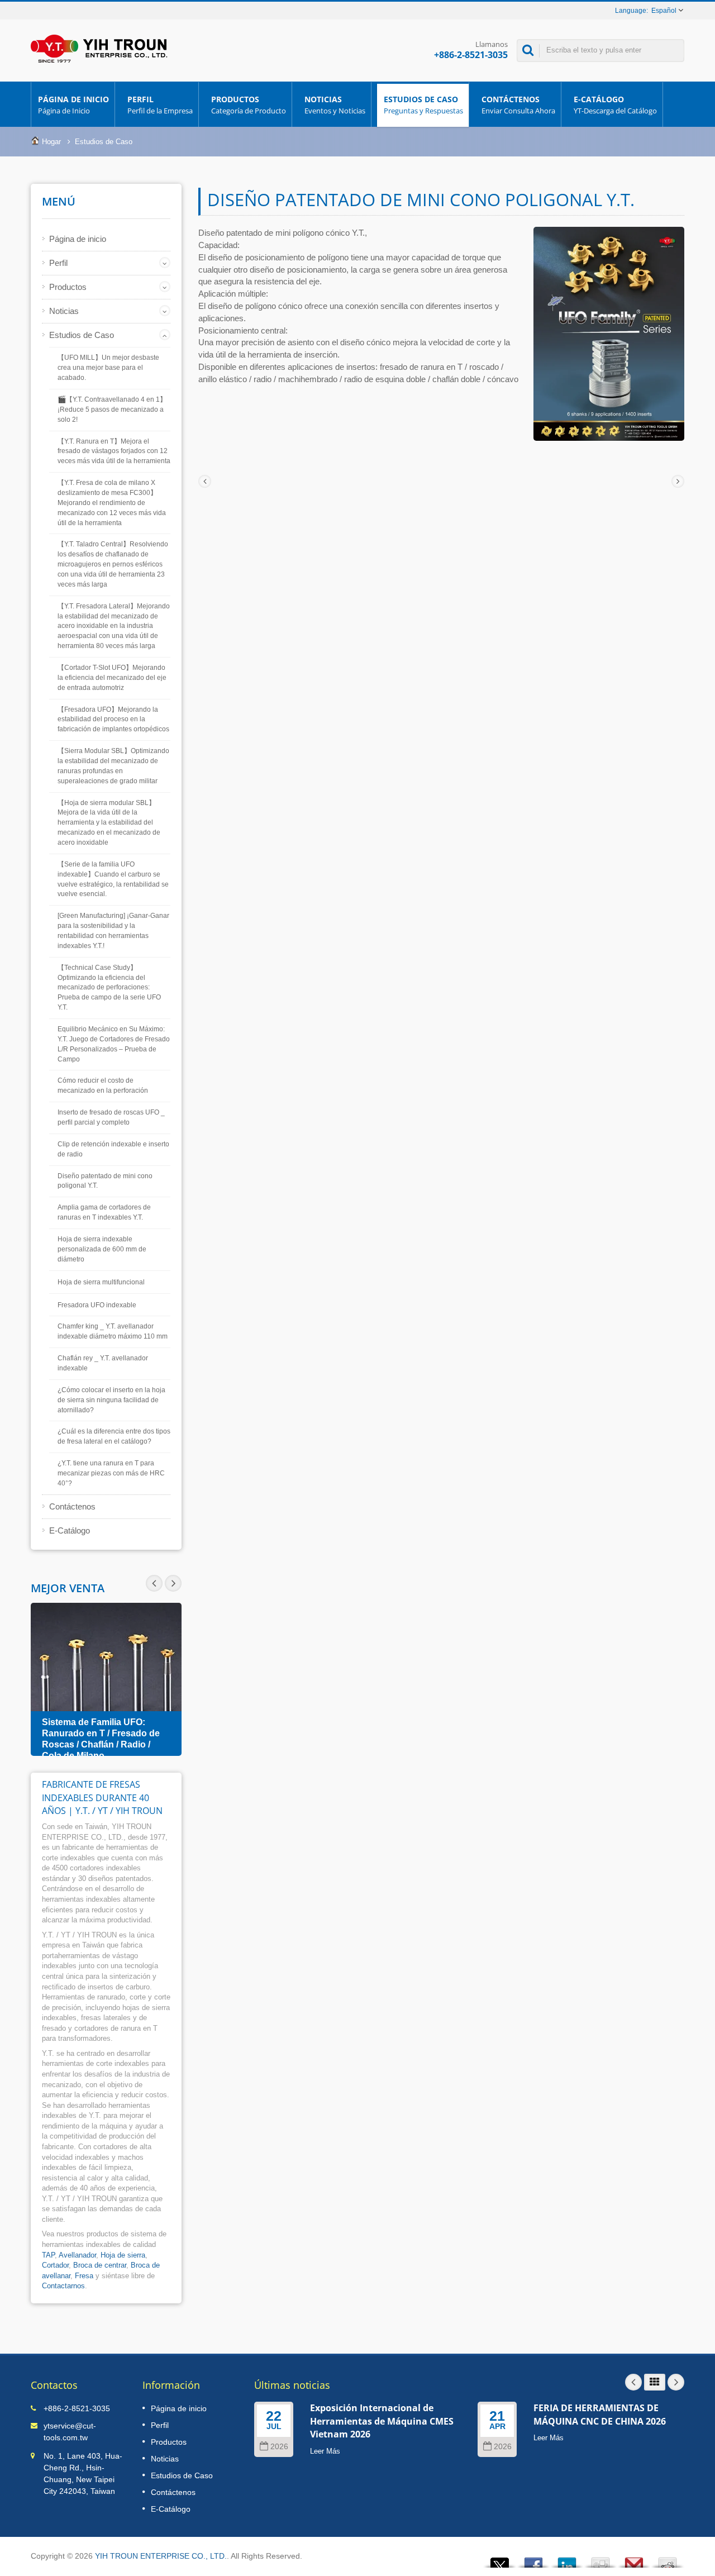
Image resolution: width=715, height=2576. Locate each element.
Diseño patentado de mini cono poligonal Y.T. (105, 1181)
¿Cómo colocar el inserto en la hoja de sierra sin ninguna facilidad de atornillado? (111, 1400)
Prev (173, 1583)
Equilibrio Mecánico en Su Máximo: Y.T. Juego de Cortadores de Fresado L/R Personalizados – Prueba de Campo (114, 1044)
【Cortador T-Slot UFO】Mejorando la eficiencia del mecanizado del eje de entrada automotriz (112, 678)
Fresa (84, 2276)
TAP (48, 2255)
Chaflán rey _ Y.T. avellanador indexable (103, 1363)
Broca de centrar (100, 2265)
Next (154, 1583)
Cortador (55, 2265)
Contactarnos (63, 2286)
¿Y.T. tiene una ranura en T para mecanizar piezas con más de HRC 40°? (111, 1473)
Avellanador (77, 2255)
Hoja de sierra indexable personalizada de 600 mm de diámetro (102, 1249)
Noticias (335, 105)
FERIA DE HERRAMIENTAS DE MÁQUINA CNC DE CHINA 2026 (600, 2414)
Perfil (160, 105)
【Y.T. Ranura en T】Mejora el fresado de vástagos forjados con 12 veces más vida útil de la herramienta (114, 451)
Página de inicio (73, 105)
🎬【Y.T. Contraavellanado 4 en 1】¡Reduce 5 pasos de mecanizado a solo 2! (112, 410)
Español (664, 11)
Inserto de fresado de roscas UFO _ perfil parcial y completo (111, 1117)
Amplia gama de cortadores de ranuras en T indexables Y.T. (104, 1212)
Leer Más (325, 2451)
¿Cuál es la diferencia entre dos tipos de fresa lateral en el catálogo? (114, 1436)
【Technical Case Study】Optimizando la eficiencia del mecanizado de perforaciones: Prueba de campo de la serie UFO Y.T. (109, 987)
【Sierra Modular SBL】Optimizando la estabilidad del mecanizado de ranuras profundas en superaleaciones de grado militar (113, 766)
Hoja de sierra (123, 2255)
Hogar (51, 142)
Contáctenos (518, 105)
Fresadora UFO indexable (97, 1305)
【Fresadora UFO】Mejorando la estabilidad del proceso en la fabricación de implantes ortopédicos (113, 720)
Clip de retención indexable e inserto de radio (113, 1149)
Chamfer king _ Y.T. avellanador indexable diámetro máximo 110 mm (113, 1331)
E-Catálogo (615, 105)
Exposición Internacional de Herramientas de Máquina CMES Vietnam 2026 (382, 2421)
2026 (279, 2447)
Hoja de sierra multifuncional (101, 1282)
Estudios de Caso (423, 105)
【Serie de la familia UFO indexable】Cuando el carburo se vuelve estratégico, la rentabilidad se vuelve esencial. (113, 879)
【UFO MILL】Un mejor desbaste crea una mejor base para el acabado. (108, 368)
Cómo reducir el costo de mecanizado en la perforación (103, 1085)
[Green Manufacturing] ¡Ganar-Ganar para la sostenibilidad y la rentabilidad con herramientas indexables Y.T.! (113, 931)
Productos (249, 105)
